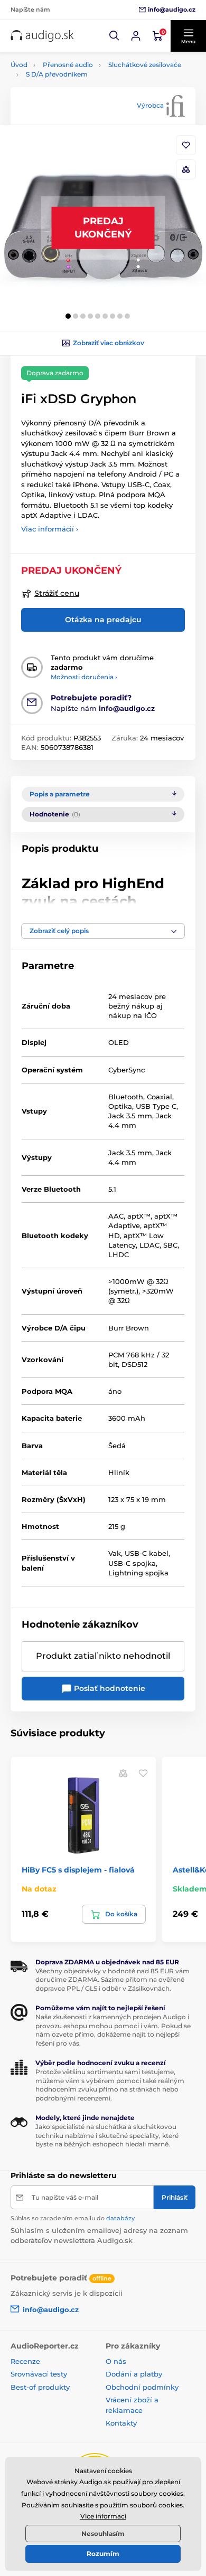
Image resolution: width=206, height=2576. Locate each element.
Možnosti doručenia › (84, 677)
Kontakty (121, 2423)
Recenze (25, 2361)
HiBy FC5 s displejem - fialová (78, 1870)
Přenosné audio (68, 65)
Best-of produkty (40, 2387)
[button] (115, 36)
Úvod (19, 65)
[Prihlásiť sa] (136, 36)
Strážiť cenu (57, 593)
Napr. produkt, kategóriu (79, 103)
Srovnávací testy (39, 2374)
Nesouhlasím (103, 2534)
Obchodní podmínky (142, 2387)
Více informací (103, 2516)
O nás (116, 2361)
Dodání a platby (134, 2374)
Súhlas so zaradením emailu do (73, 2218)
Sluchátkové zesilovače (145, 65)
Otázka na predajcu (103, 620)
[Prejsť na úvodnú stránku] (42, 36)
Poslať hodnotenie (109, 1688)
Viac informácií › (50, 529)
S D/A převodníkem (57, 74)
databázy (120, 2218)
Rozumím (103, 2554)
